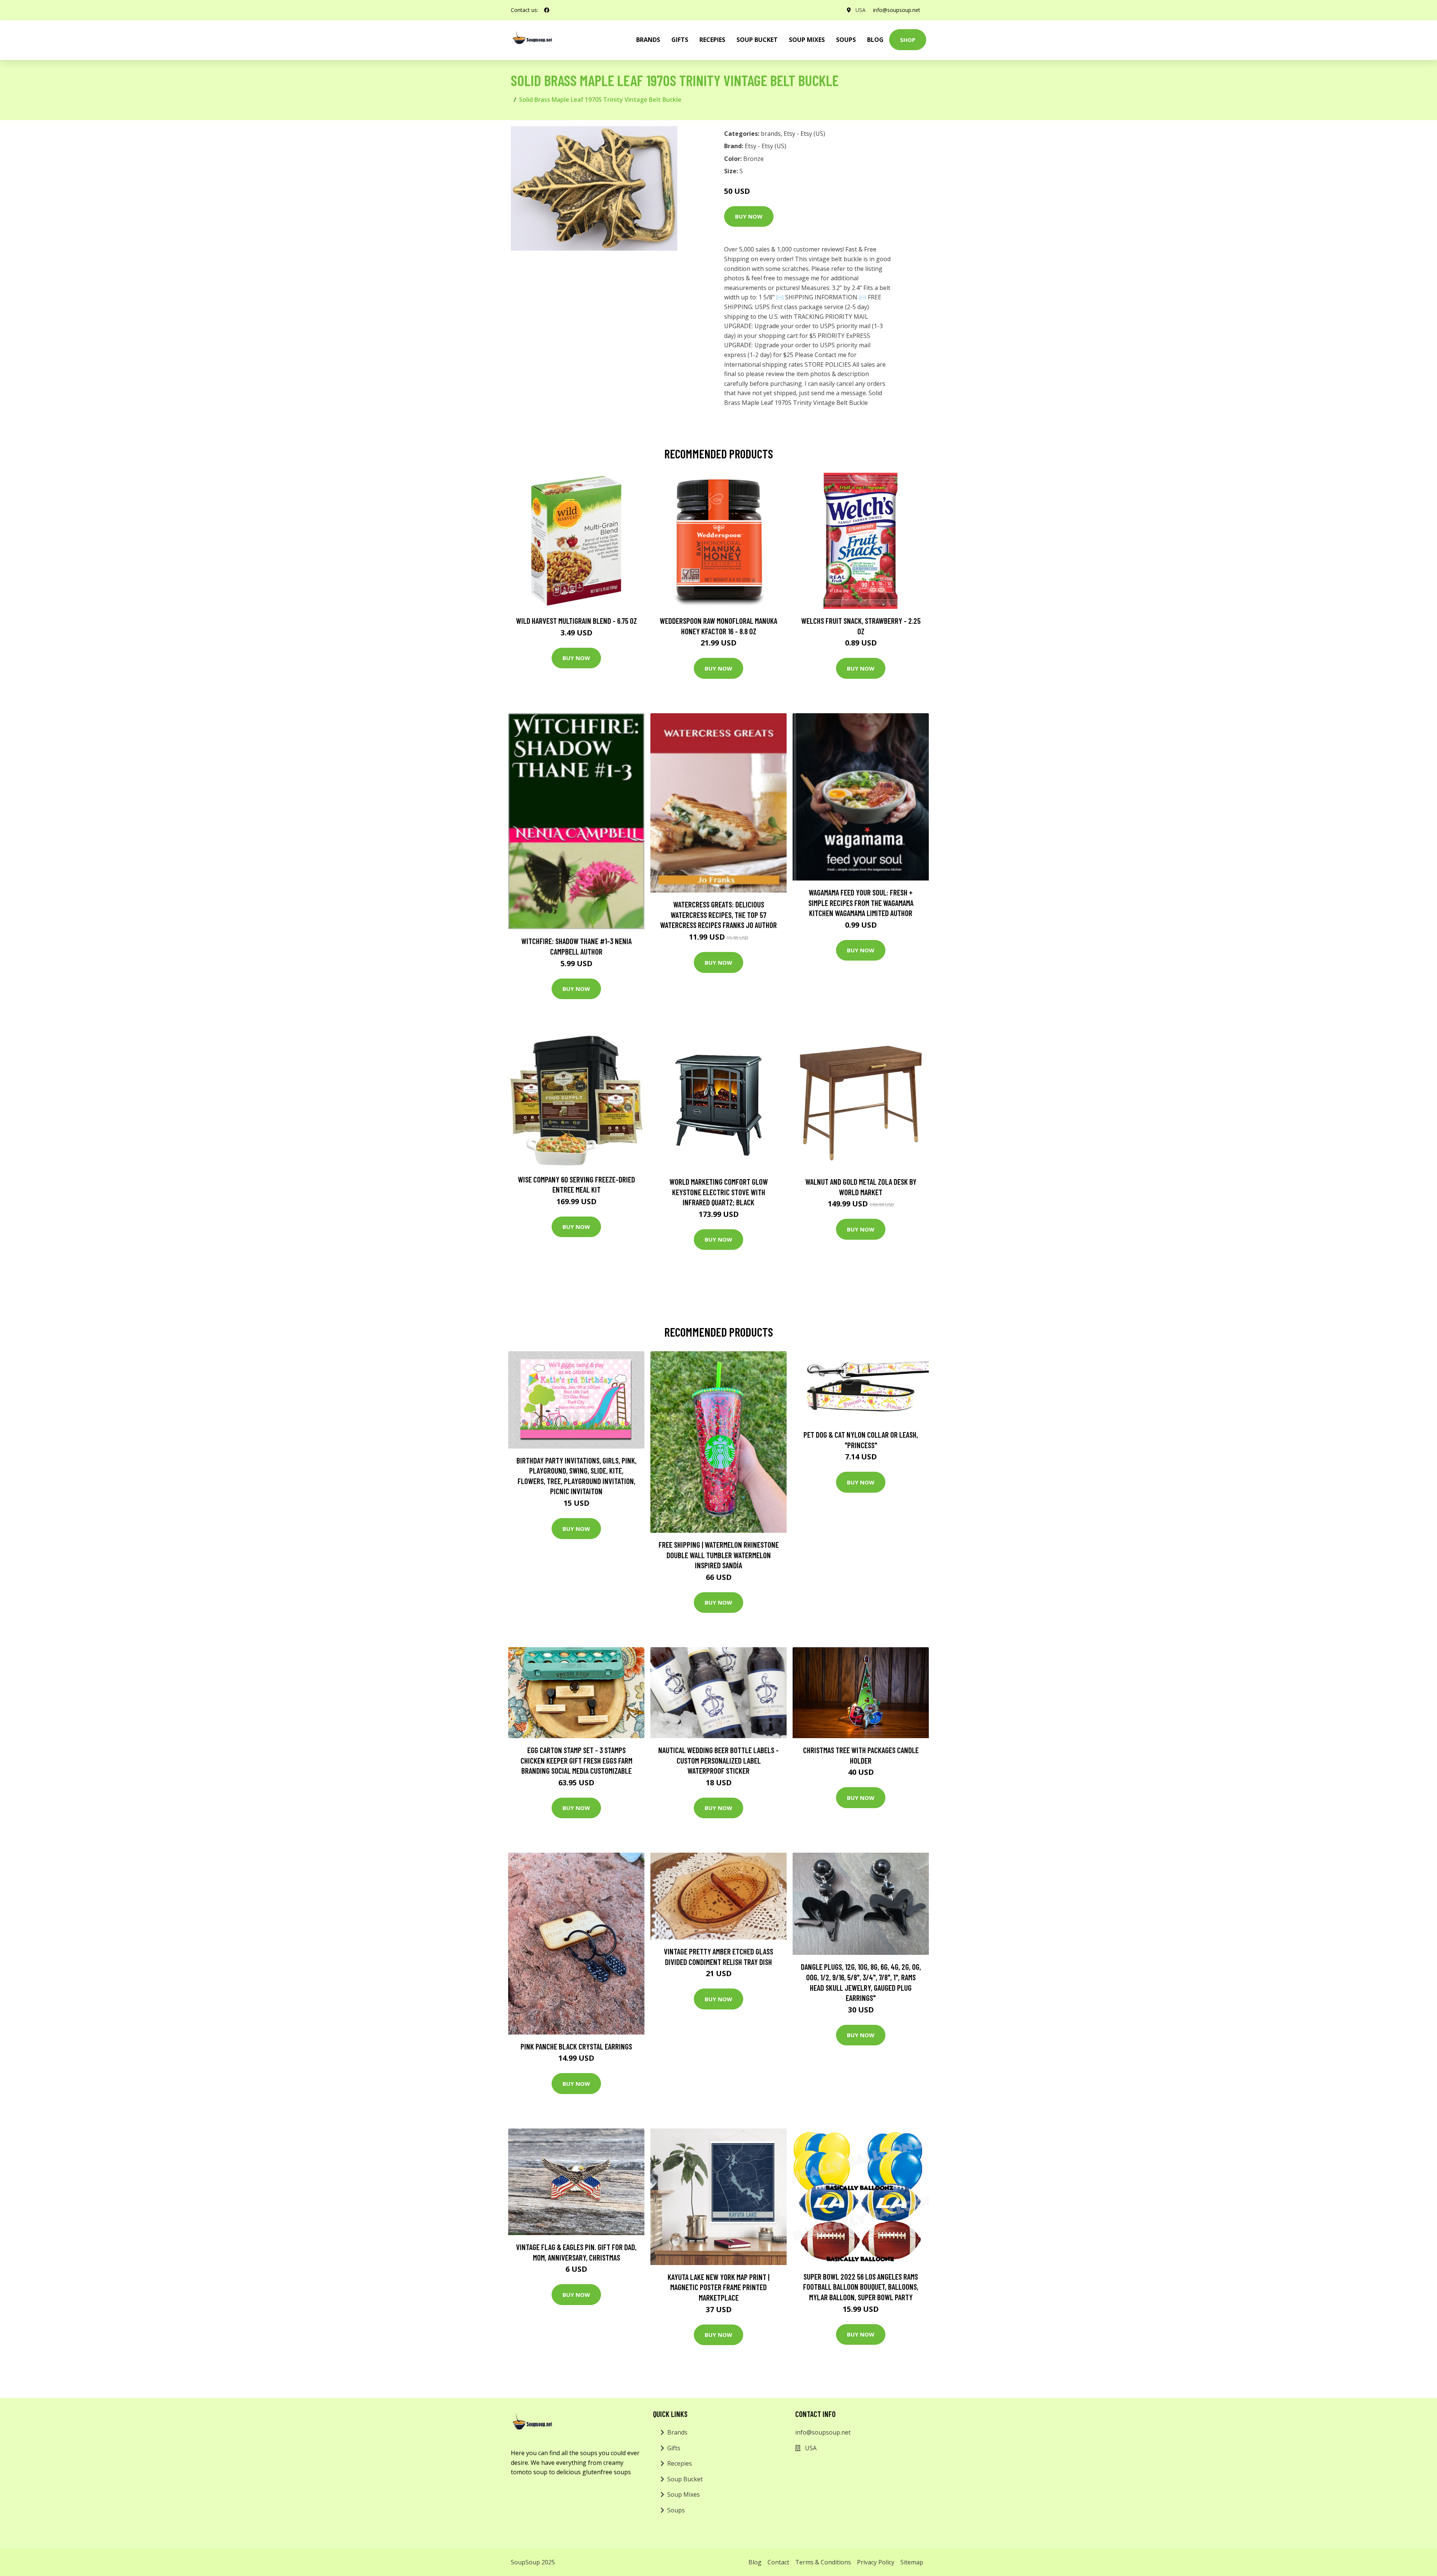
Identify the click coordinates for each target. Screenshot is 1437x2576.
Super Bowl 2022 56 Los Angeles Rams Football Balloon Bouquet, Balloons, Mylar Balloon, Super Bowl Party (861, 2287)
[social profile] (547, 10)
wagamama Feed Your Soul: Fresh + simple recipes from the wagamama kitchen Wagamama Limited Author (861, 903)
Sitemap (912, 2562)
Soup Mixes (807, 40)
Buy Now (749, 216)
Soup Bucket (757, 40)
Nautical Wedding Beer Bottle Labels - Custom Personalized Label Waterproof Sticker (718, 1760)
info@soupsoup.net (897, 10)
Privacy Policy (876, 2562)
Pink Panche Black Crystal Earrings (576, 2046)
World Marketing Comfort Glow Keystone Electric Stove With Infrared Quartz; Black (719, 1192)
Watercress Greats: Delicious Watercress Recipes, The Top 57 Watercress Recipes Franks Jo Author (718, 915)
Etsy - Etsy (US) (804, 134)
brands (648, 40)
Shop (908, 40)
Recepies (712, 40)
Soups (846, 40)
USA (861, 10)
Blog (875, 40)
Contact (778, 2562)
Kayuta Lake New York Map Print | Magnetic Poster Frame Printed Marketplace (718, 2287)
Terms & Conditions (823, 2562)
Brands (677, 2432)
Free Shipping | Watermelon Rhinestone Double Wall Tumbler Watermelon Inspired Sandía (719, 1555)
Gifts (680, 40)
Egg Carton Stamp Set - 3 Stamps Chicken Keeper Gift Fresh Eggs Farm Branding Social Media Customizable (576, 1760)
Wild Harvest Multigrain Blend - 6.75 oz (576, 621)
